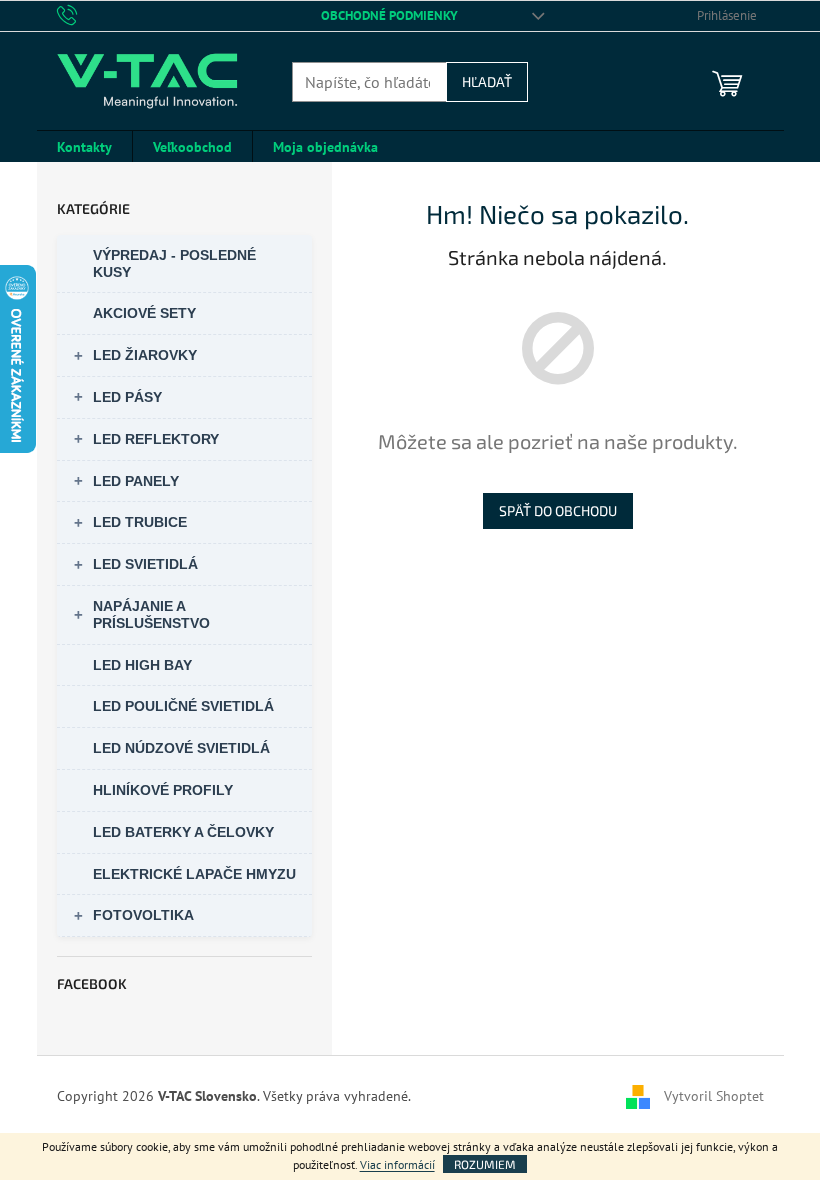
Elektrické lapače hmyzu (194, 874)
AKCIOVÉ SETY (144, 313)
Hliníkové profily (163, 790)
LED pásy (127, 397)
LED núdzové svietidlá (181, 748)
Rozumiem (485, 1164)
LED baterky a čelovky (183, 832)
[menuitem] (84, 147)
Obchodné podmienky (389, 15)
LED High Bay (142, 665)
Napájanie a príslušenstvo (151, 614)
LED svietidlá (145, 564)
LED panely (136, 481)
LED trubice (140, 522)
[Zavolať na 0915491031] (86, 14)
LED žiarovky (145, 355)
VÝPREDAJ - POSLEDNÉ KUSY (174, 263)
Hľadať (487, 81)
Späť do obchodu (558, 510)
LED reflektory (156, 439)
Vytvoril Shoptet (714, 1095)
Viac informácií (397, 1164)
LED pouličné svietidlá (183, 706)
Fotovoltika (143, 915)
